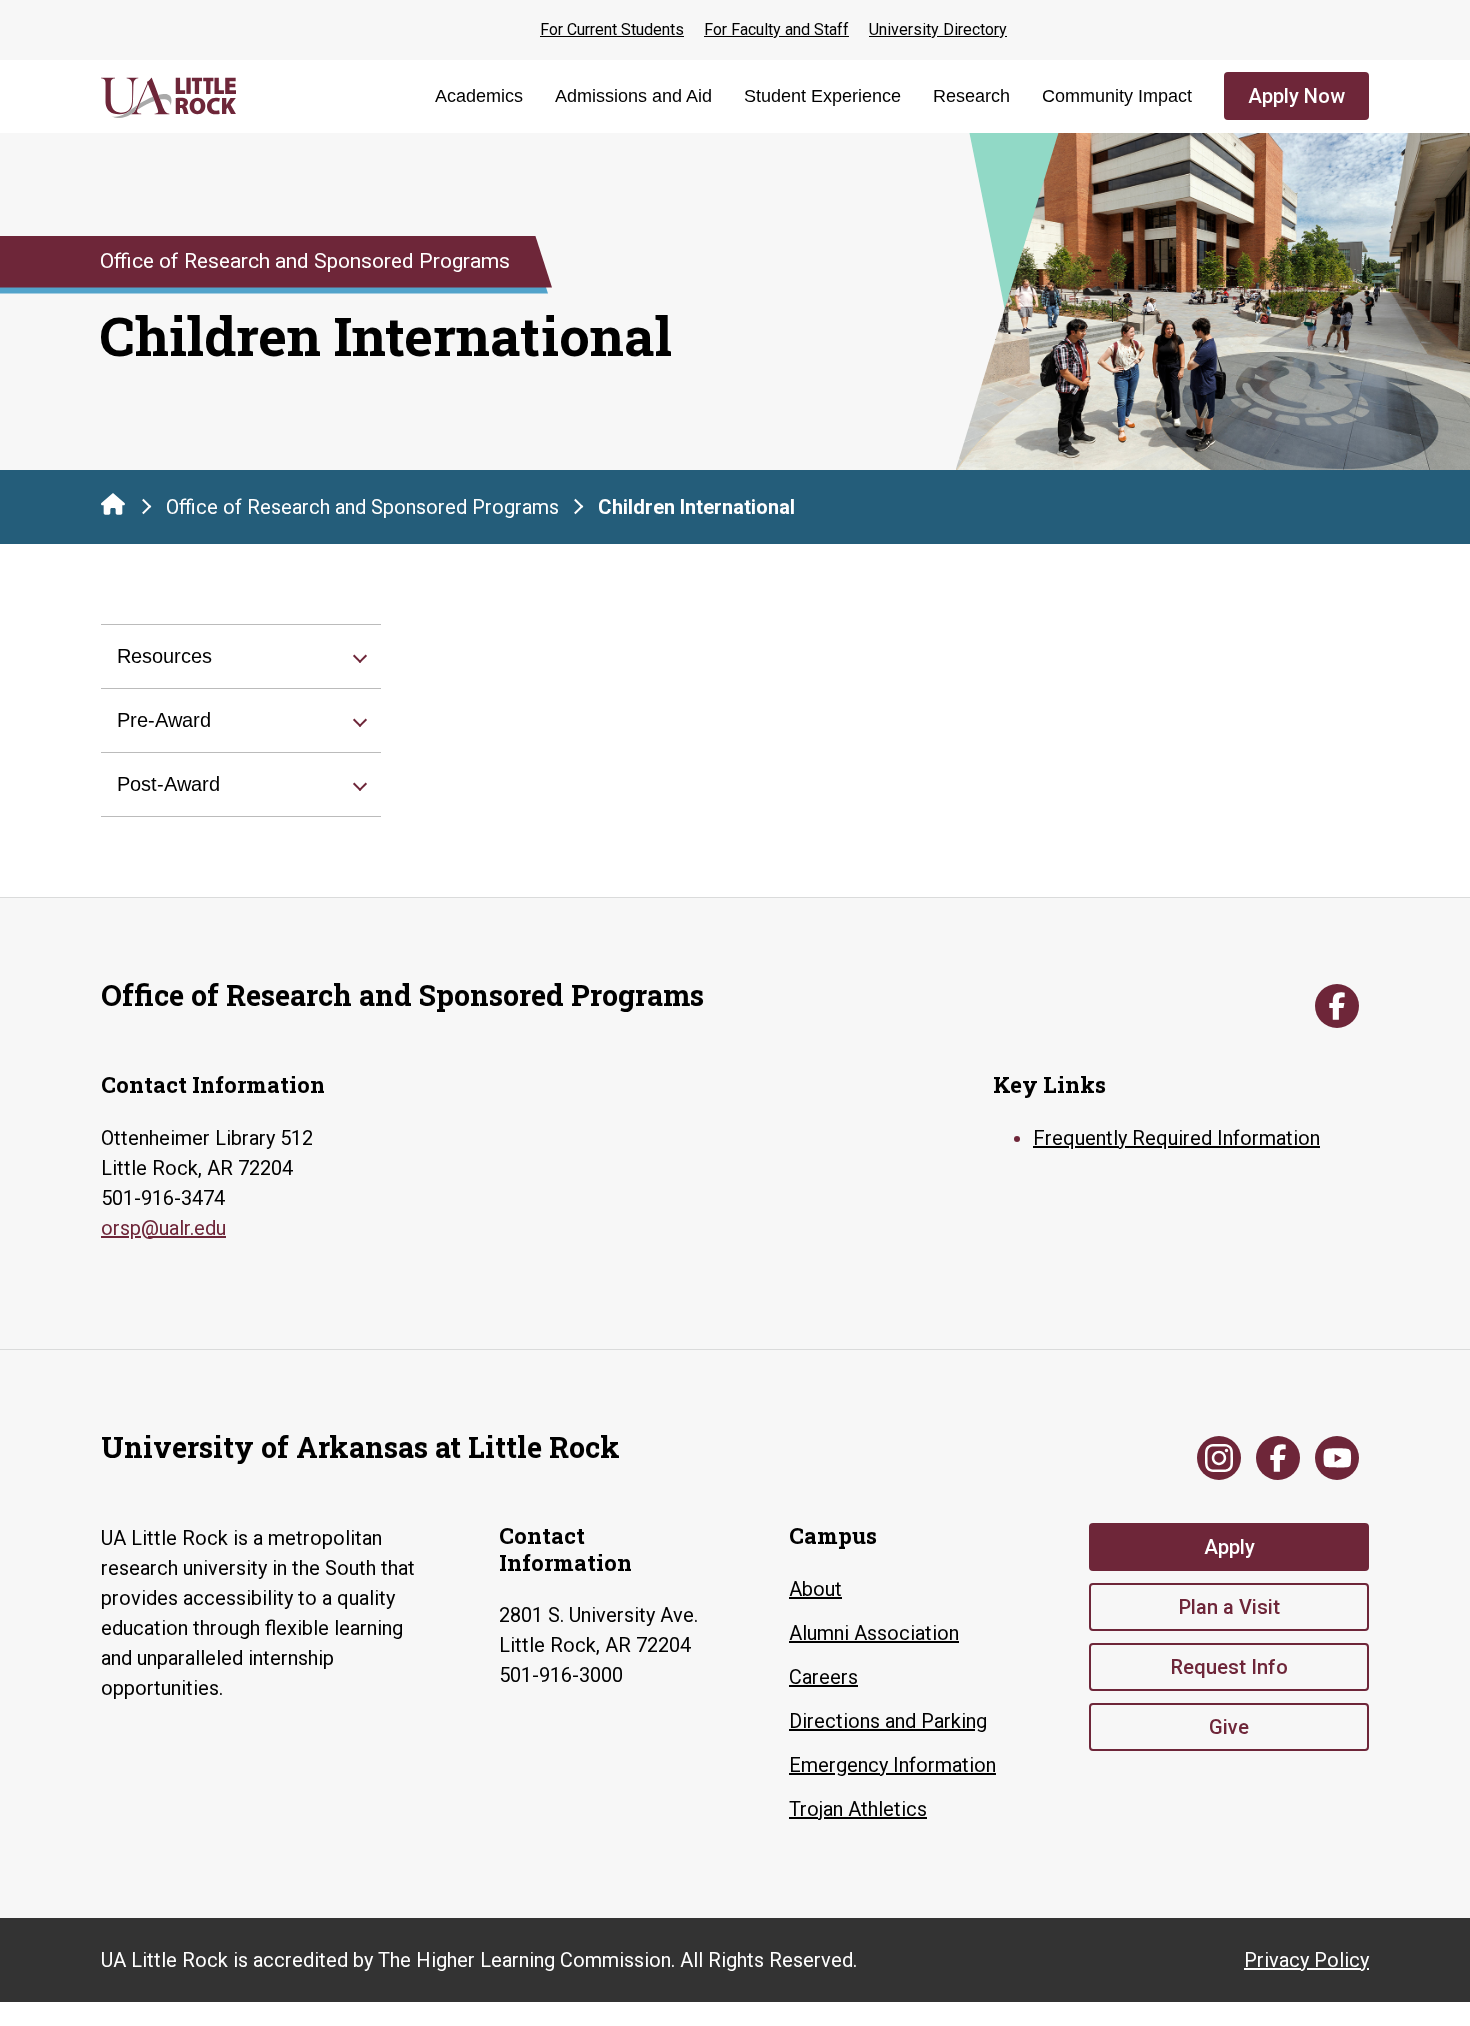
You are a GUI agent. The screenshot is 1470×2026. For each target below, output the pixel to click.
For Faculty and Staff (776, 29)
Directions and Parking (888, 1721)
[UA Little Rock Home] (113, 504)
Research (971, 96)
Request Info (1229, 1667)
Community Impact (1117, 96)
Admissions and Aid (633, 96)
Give (1229, 1727)
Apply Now (1296, 96)
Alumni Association (874, 1633)
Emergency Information (892, 1765)
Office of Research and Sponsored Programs (362, 507)
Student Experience (822, 96)
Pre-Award (164, 720)
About (815, 1589)
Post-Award (168, 784)
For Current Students (612, 29)
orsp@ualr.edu (163, 1228)
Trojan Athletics (858, 1809)
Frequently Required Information (1176, 1138)
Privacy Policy (1306, 1960)
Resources (164, 656)
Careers (823, 1677)
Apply (1229, 1547)
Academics (479, 96)
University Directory (938, 29)
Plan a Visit (1229, 1607)
